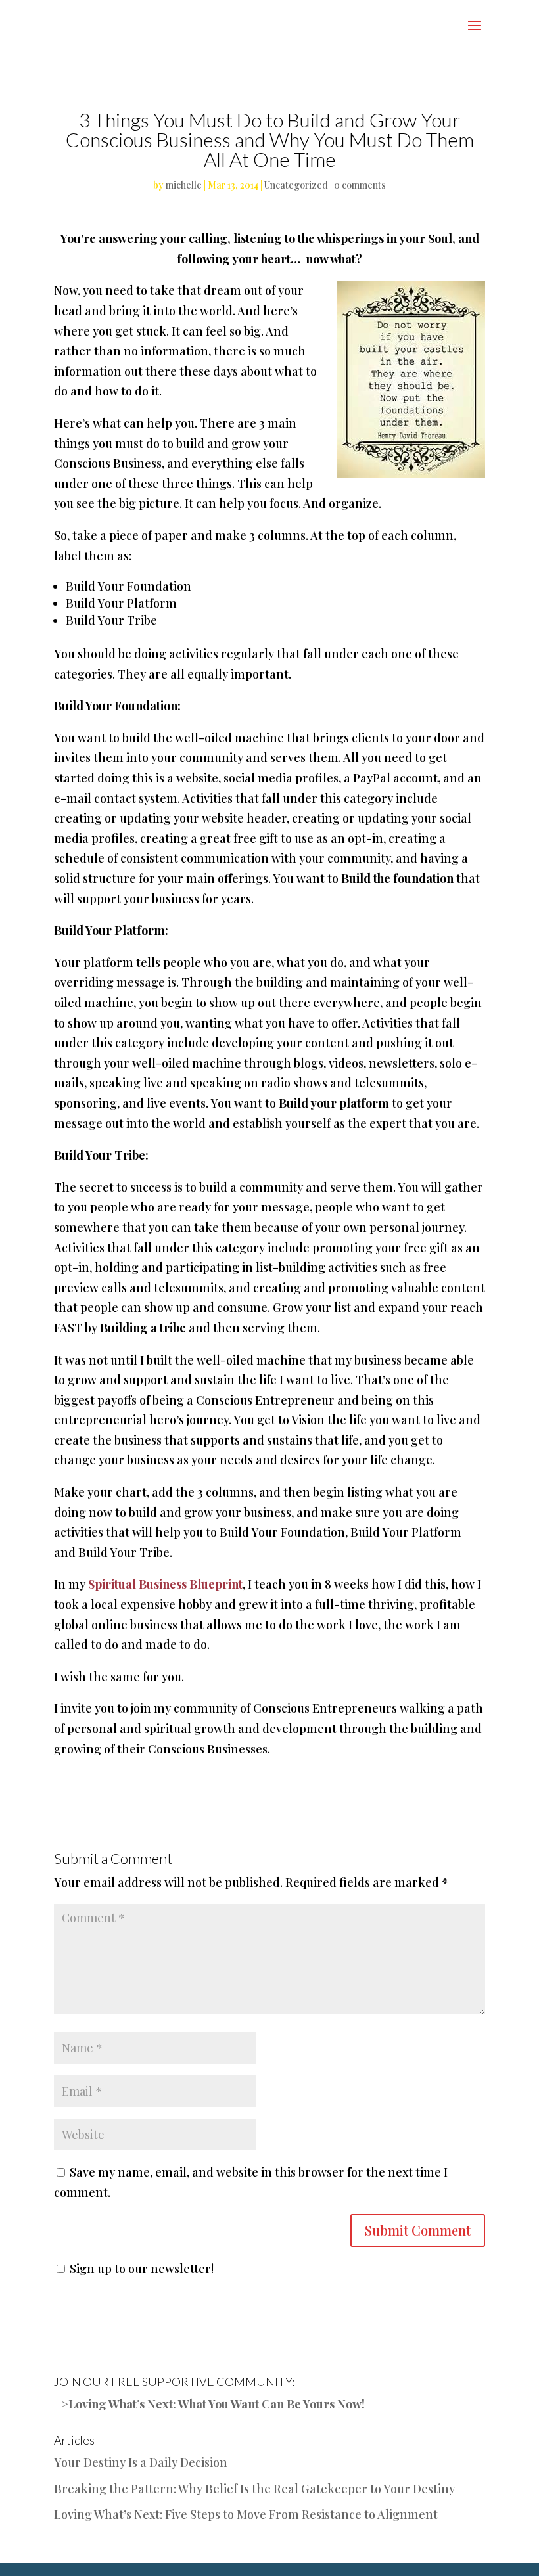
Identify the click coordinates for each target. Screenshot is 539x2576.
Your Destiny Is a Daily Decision (141, 2462)
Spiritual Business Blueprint (165, 1584)
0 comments (360, 185)
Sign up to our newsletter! (142, 2269)
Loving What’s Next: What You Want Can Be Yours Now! (217, 2404)
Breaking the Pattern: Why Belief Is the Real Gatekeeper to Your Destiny (254, 2489)
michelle (184, 185)
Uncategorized (296, 185)
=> (61, 2404)
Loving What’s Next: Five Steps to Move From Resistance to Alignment (246, 2514)
